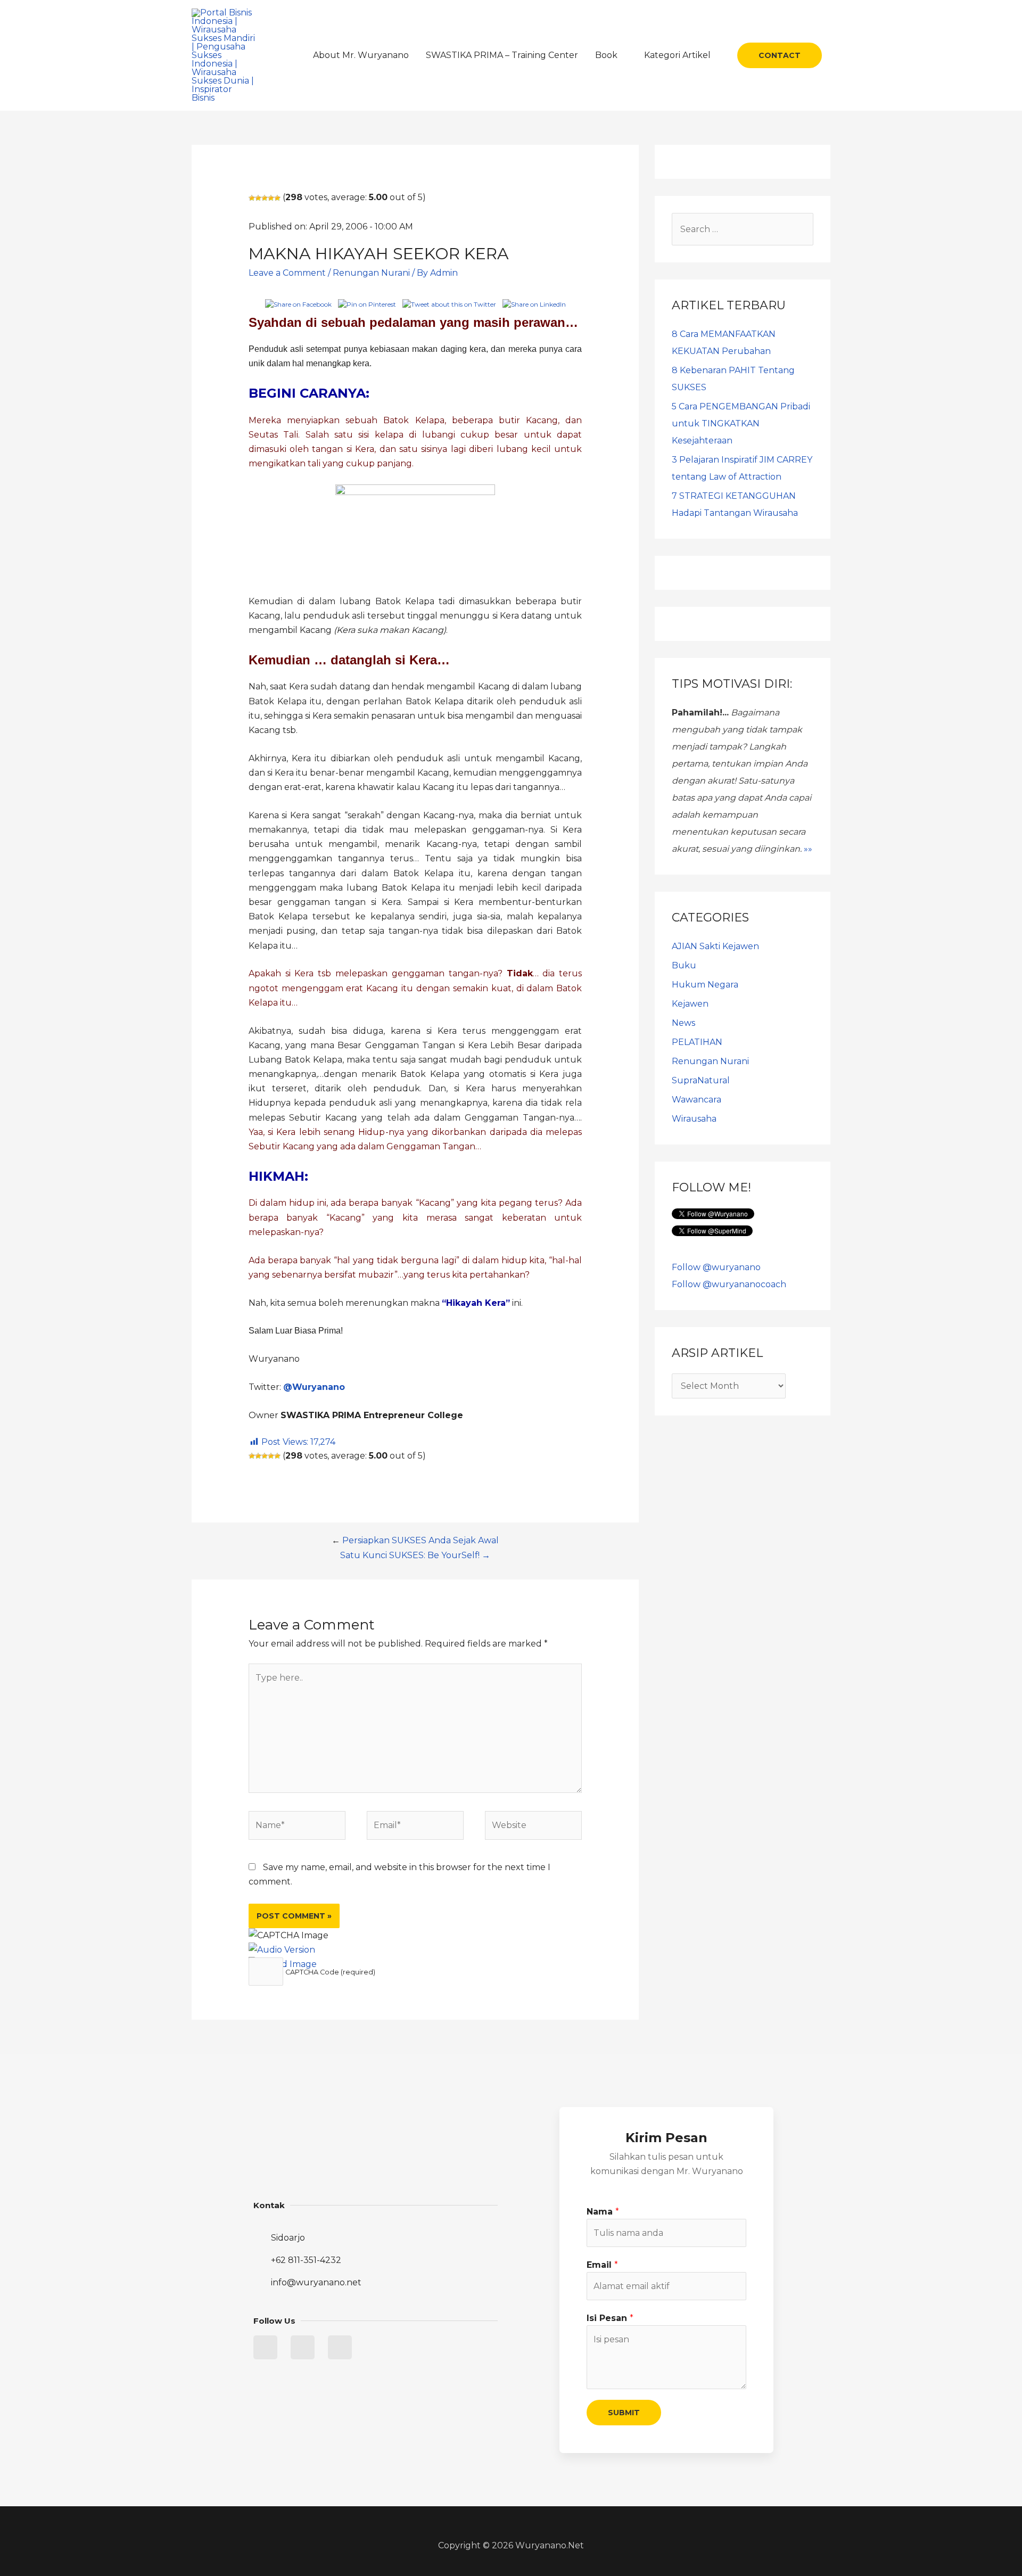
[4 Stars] (271, 198)
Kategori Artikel (677, 55)
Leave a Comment (287, 273)
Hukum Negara (705, 985)
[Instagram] (340, 2347)
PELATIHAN (697, 1042)
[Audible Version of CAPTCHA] (282, 1950)
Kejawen (690, 1004)
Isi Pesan (610, 2318)
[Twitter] (265, 2347)
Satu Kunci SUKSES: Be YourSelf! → (415, 1555)
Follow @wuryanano (716, 1267)
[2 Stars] (258, 198)
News (683, 1023)
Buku (684, 965)
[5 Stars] (277, 198)
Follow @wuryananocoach (729, 1284)
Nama (603, 2212)
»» (808, 849)
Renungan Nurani (371, 273)
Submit (624, 2413)
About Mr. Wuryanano (361, 55)
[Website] (533, 1827)
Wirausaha (694, 1119)
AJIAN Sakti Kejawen (715, 946)
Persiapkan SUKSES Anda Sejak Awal (421, 1540)
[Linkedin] (303, 2347)
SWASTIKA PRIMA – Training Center (502, 55)
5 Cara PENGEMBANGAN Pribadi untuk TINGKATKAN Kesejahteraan (741, 423)
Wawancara (697, 1100)
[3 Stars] (265, 198)
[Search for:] (743, 229)
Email (602, 2265)
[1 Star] (252, 198)
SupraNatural (701, 1080)
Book (606, 55)
